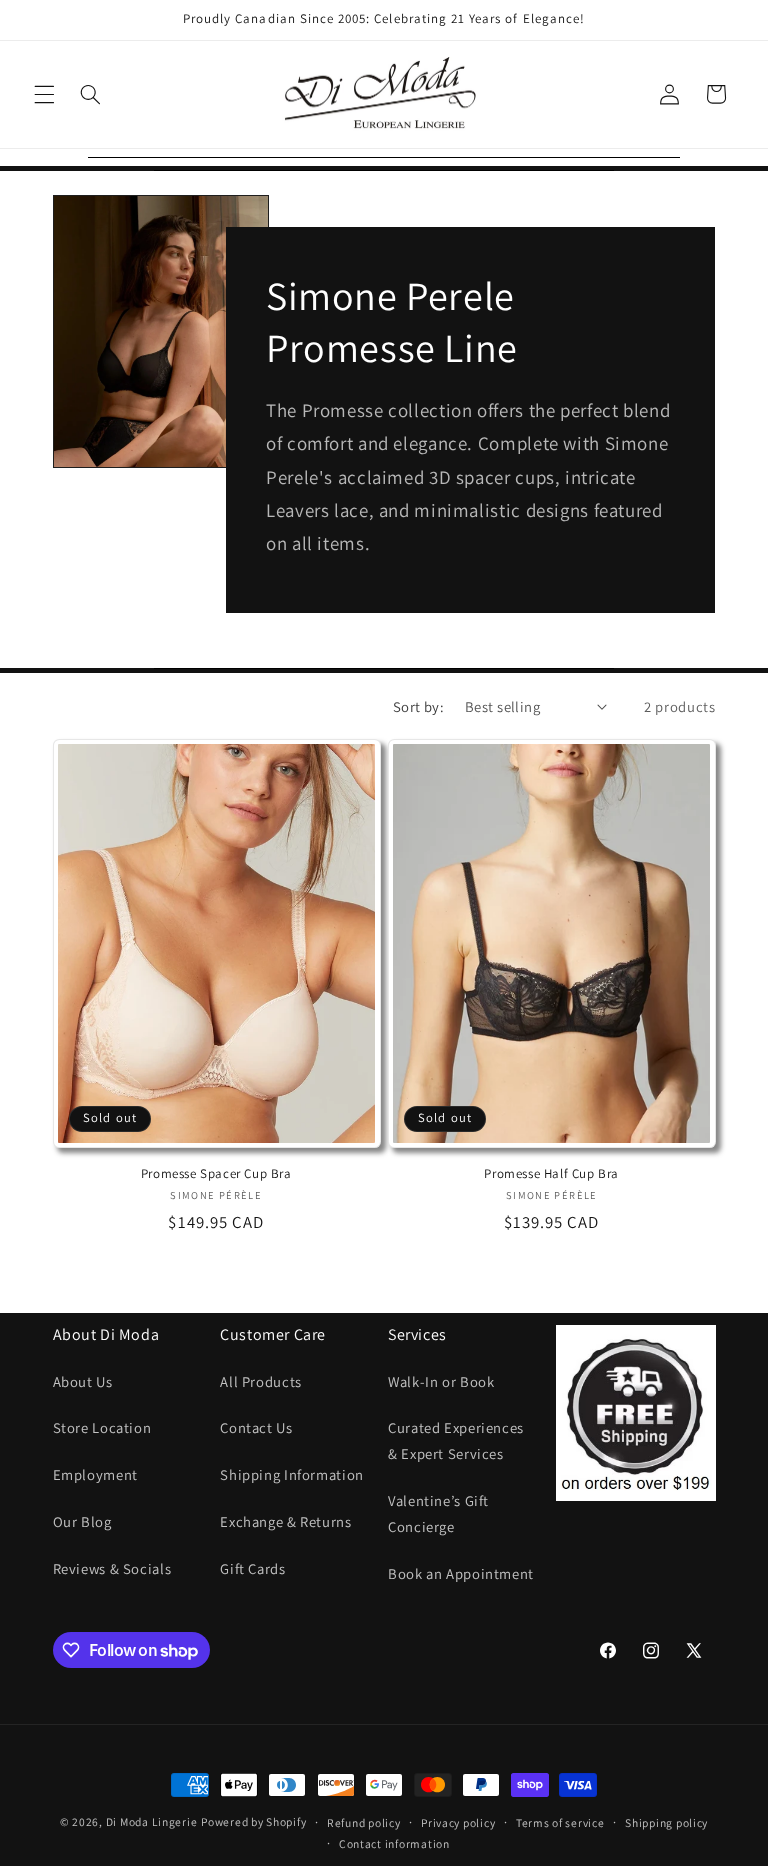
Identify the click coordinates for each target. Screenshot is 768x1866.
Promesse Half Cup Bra (551, 1174)
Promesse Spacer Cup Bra (216, 1174)
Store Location (102, 1427)
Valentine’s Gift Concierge (438, 1513)
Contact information (394, 1843)
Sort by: (418, 706)
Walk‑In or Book (441, 1381)
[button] (44, 94)
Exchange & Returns (285, 1521)
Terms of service (560, 1822)
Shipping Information (292, 1474)
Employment (95, 1474)
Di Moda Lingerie (152, 1821)
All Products (261, 1381)
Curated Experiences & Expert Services (456, 1440)
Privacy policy (458, 1822)
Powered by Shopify (253, 1821)
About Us (83, 1381)
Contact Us (256, 1427)
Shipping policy (666, 1822)
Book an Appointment (461, 1573)
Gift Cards (252, 1568)
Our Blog (82, 1521)
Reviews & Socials (112, 1568)
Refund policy (364, 1822)
